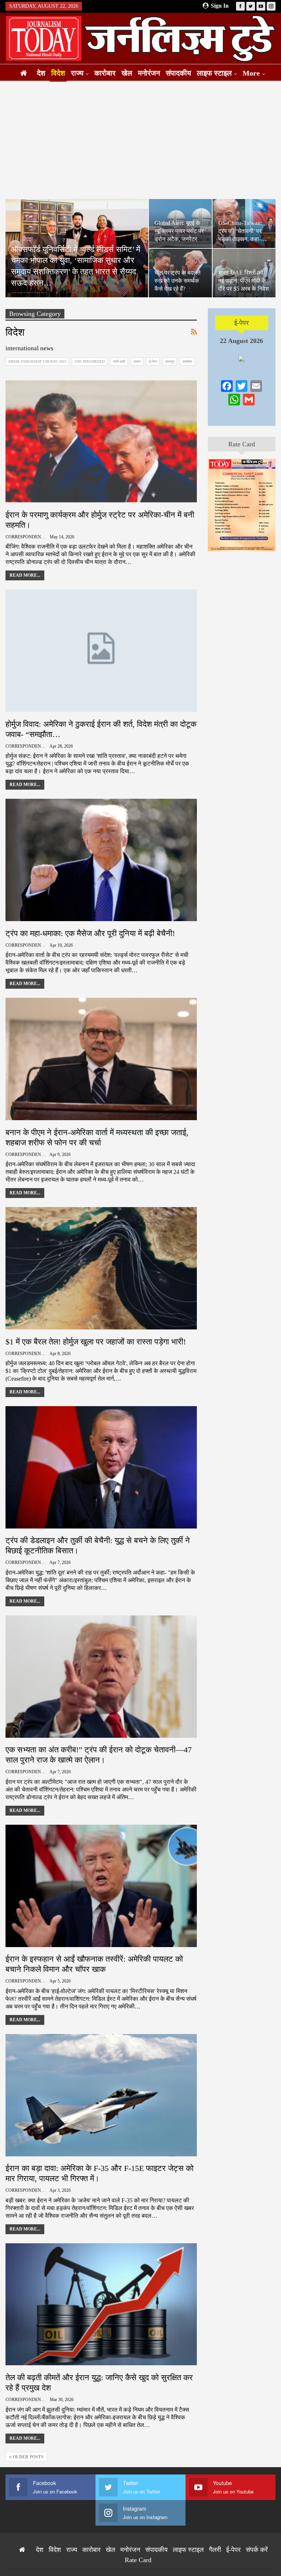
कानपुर (170, 361)
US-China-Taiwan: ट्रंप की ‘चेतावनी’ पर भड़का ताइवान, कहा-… (242, 231)
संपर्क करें (257, 2550)
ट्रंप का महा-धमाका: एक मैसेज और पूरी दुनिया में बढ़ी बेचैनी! (90, 933)
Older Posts (28, 2457)
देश (41, 73)
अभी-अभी (119, 361)
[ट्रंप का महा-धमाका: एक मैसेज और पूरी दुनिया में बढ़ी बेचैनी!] (101, 860)
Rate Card (242, 444)
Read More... (25, 575)
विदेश (58, 73)
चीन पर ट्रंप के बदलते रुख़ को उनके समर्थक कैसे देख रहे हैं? (177, 281)
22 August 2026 (241, 341)
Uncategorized (90, 361)
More (251, 73)
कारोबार (105, 73)
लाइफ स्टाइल (214, 73)
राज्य (77, 73)
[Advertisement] (140, 140)
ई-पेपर (153, 361)
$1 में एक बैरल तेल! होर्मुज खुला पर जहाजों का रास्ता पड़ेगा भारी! (96, 1342)
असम (137, 361)
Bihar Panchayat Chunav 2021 (37, 361)
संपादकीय (178, 73)
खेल (127, 73)
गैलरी (215, 2550)
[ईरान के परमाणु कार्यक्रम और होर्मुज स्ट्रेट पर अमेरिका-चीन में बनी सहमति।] (101, 441)
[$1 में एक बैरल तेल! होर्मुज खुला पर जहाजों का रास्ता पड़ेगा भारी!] (101, 1268)
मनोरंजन (149, 73)
